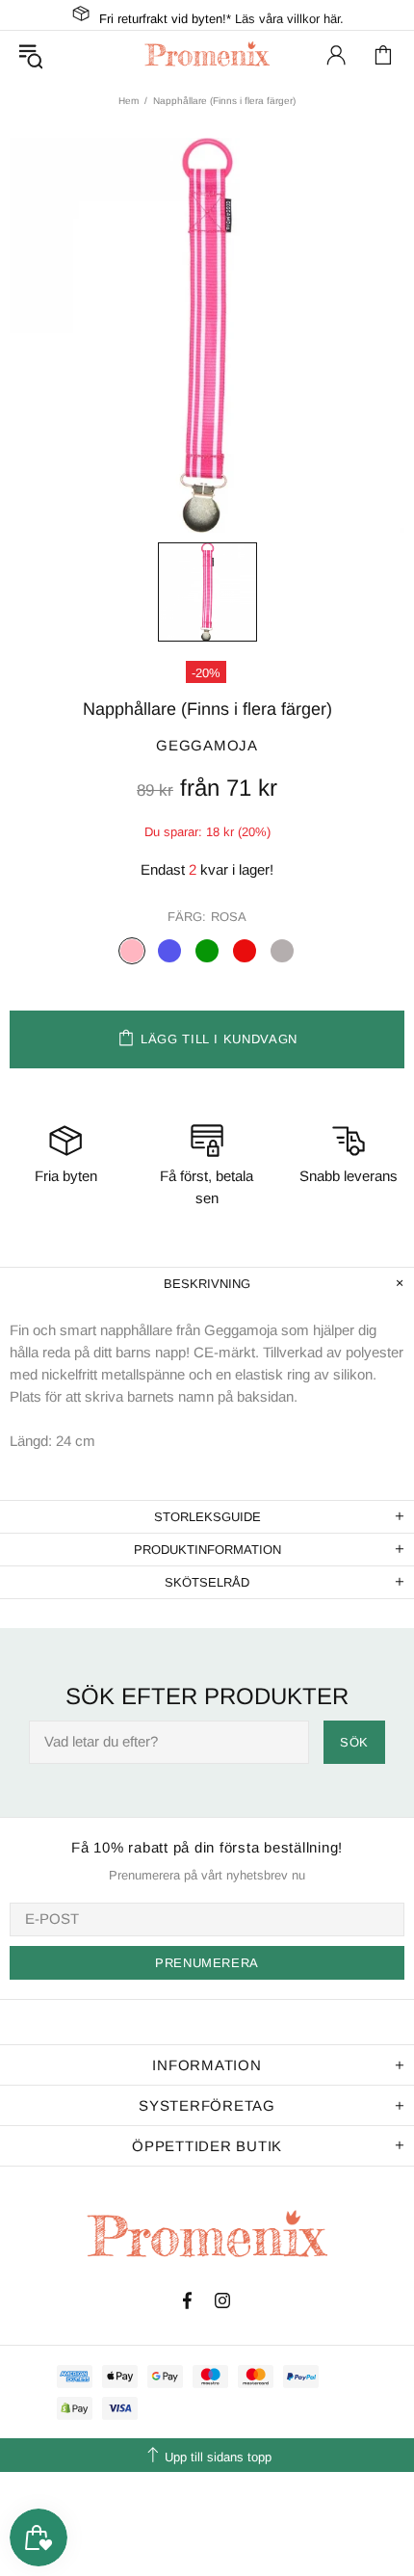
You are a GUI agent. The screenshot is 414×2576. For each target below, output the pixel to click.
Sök (354, 1742)
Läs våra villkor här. (289, 19)
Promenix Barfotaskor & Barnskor (207, 54)
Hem (129, 101)
